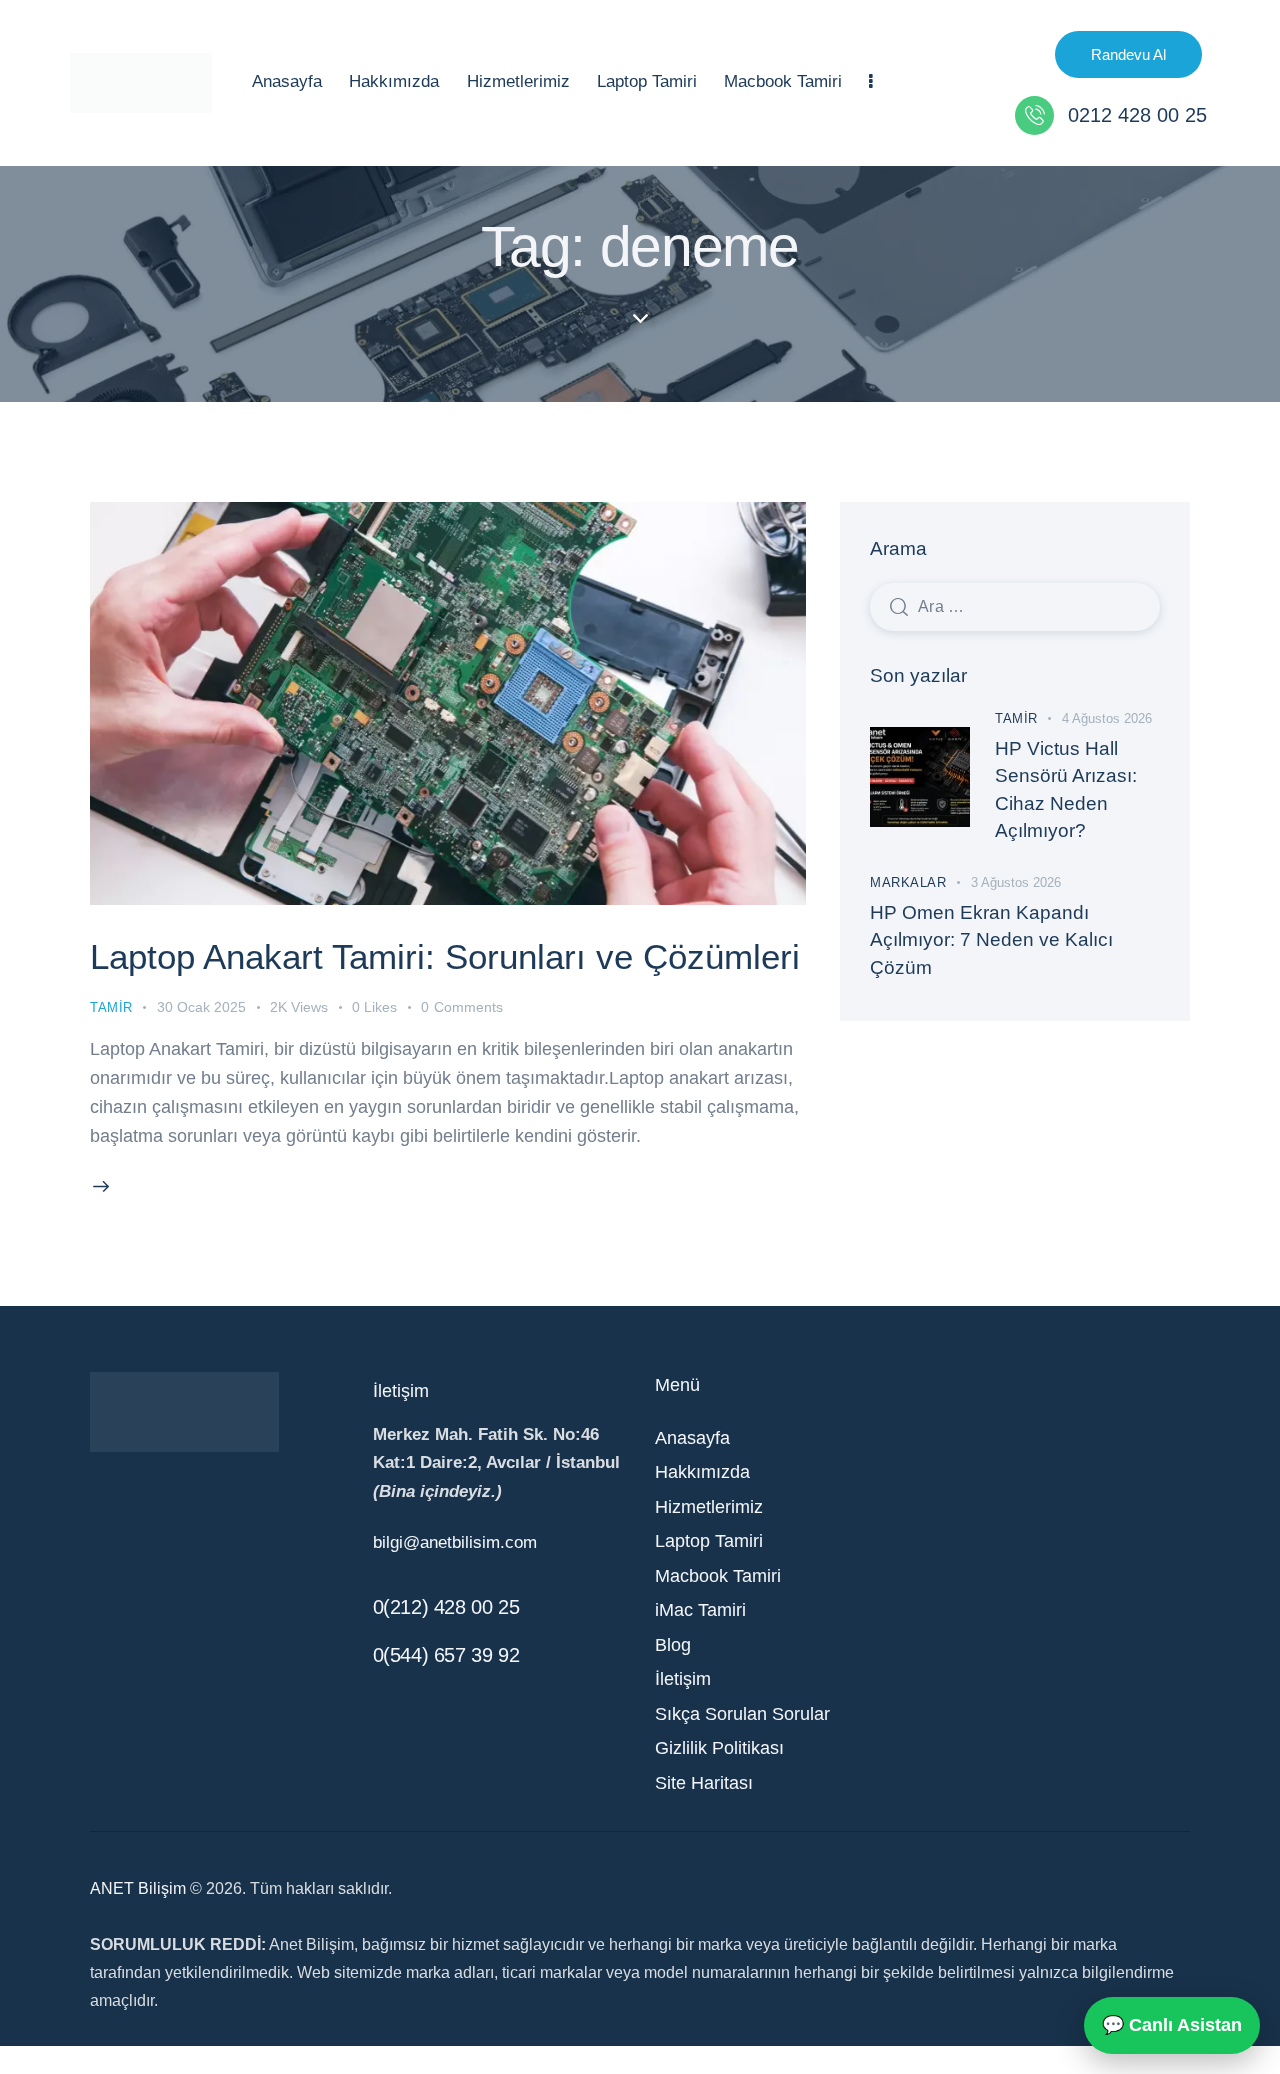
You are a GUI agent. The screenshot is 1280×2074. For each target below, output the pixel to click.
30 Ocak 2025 (201, 1007)
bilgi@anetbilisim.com (455, 1542)
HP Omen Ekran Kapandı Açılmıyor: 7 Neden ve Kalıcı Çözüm (991, 940)
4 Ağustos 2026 (1107, 718)
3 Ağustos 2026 (1016, 882)
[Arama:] (1015, 606)
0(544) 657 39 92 (446, 1655)
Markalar (908, 882)
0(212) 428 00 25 (446, 1607)
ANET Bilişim (138, 1888)
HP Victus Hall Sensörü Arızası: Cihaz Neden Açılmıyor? (1066, 790)
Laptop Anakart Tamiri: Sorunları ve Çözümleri (445, 956)
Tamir (111, 1007)
